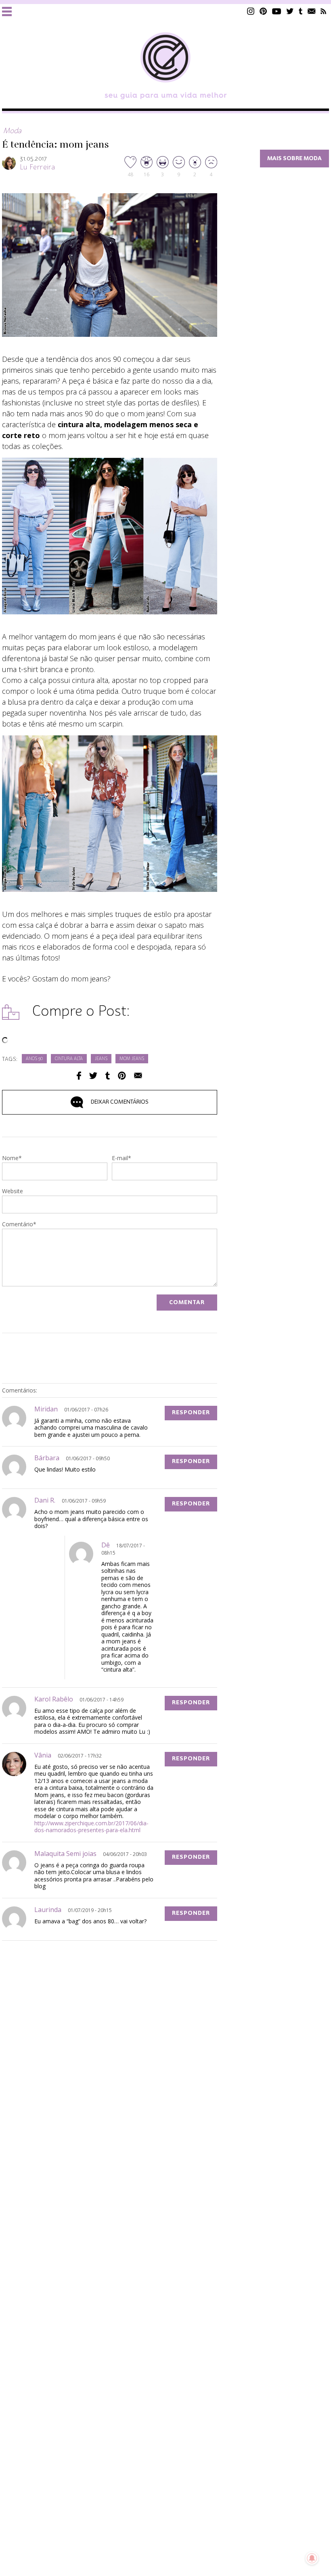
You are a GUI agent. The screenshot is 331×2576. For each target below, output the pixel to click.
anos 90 (34, 1059)
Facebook (79, 1076)
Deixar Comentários (120, 1102)
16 (147, 174)
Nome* (12, 1159)
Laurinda (48, 1910)
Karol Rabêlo (54, 1699)
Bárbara (47, 1458)
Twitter (290, 11)
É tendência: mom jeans (56, 145)
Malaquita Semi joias (65, 1854)
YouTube (277, 11)
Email (138, 1076)
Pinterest (263, 11)
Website (13, 1192)
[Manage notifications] (312, 2558)
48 (130, 174)
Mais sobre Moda (294, 159)
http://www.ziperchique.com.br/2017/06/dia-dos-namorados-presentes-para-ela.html (91, 1827)
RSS (324, 11)
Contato (312, 11)
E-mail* (122, 1159)
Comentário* (19, 1225)
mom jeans (132, 1059)
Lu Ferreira (38, 167)
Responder (191, 1413)
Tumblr (301, 11)
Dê (106, 1545)
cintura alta (69, 1059)
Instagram (251, 11)
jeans (101, 1059)
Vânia (43, 1755)
